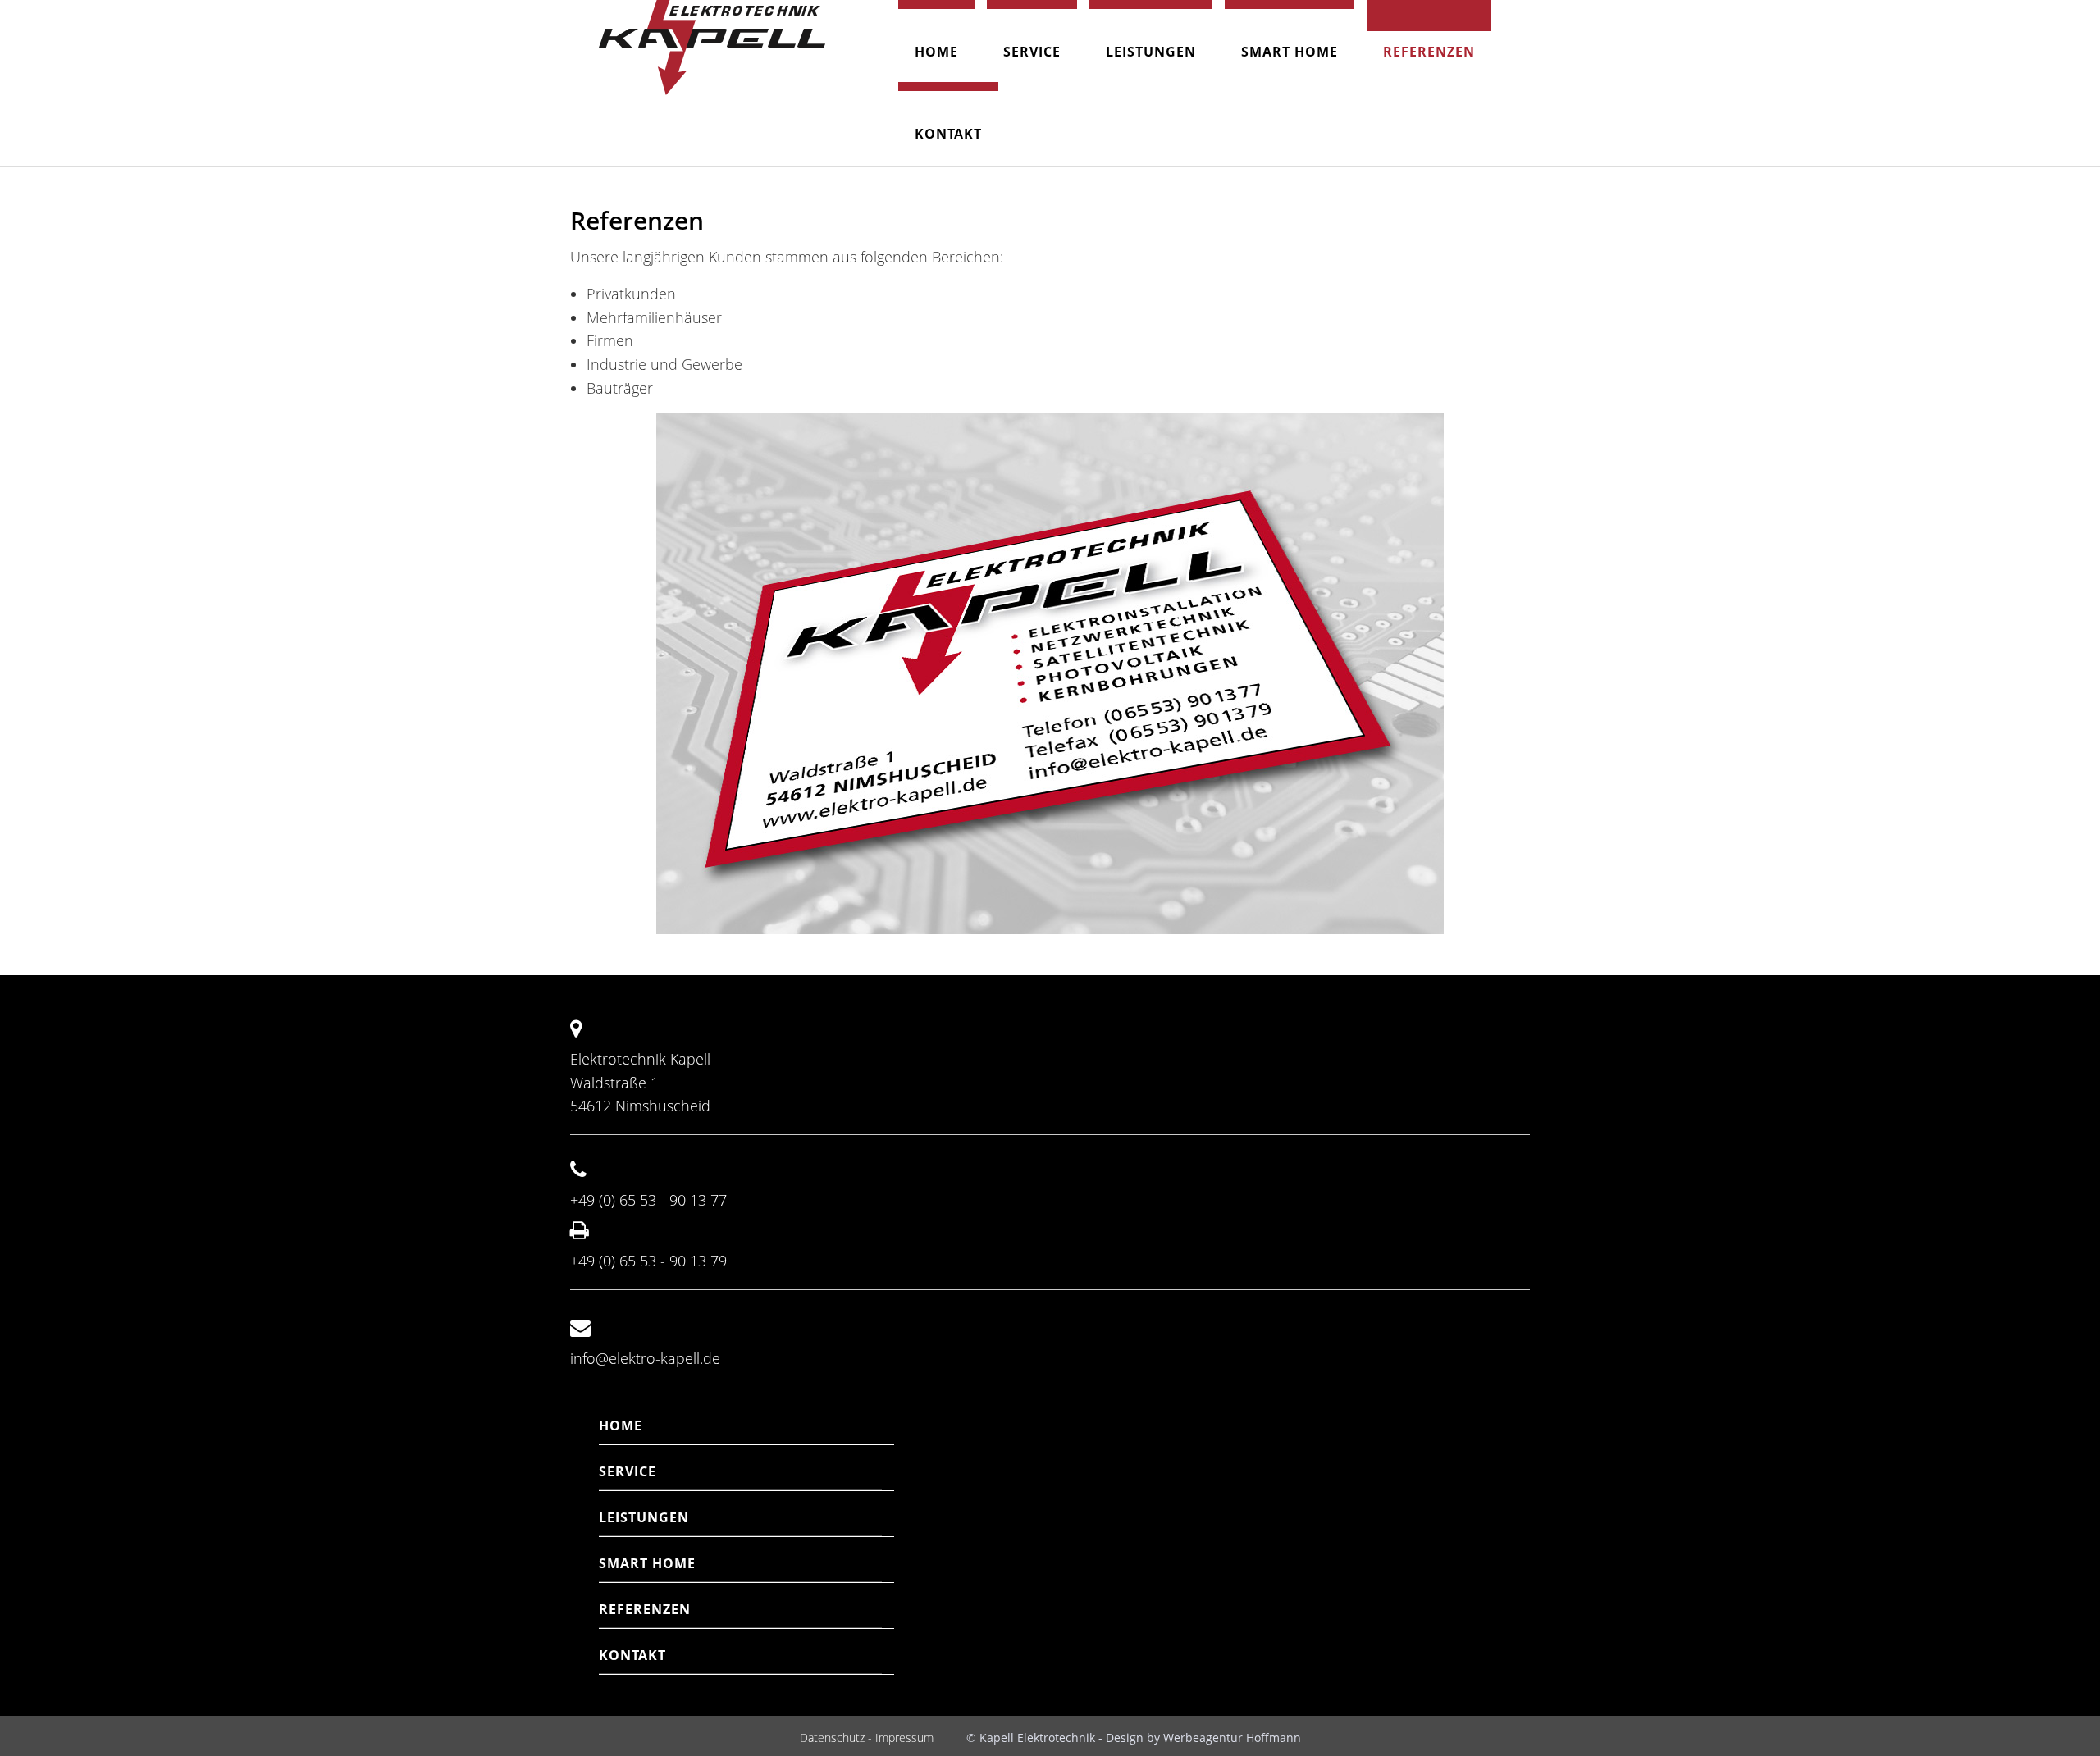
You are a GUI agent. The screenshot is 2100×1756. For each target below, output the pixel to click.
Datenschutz (832, 1738)
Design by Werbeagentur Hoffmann (1203, 1738)
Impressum (904, 1738)
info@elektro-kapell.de (645, 1358)
